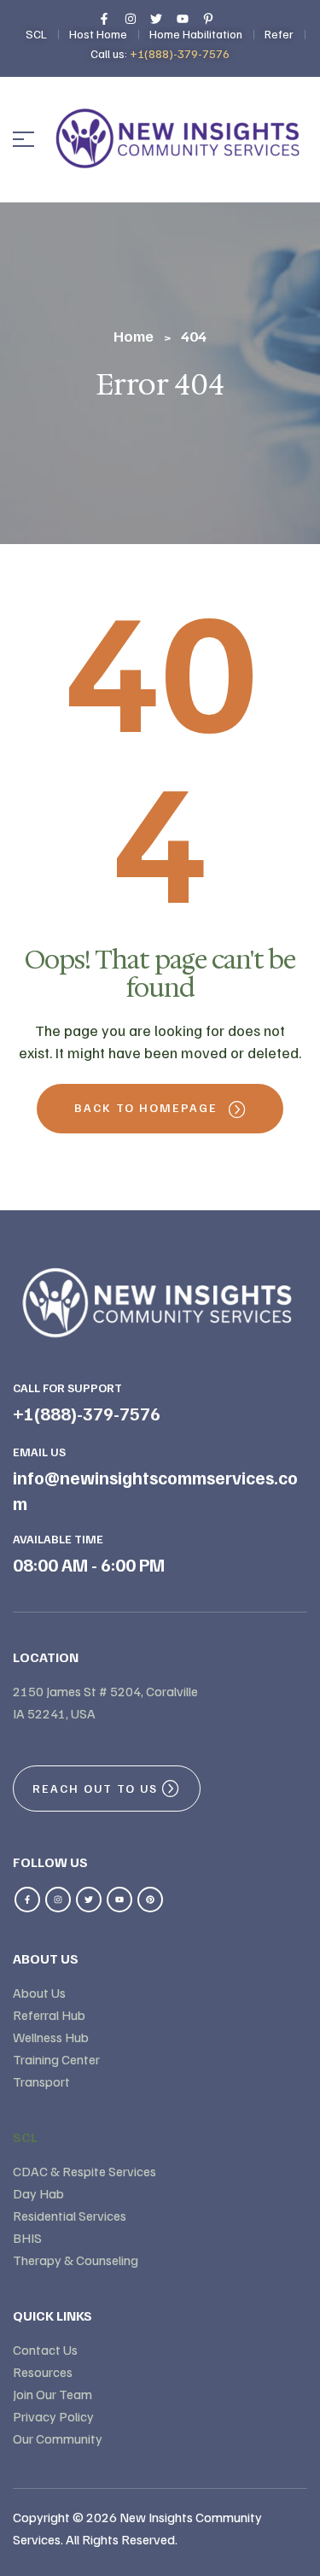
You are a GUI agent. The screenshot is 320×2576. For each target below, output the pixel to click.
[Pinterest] (150, 1900)
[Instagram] (58, 1900)
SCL (25, 2137)
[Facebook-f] (27, 1900)
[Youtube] (119, 1900)
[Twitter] (89, 1900)
